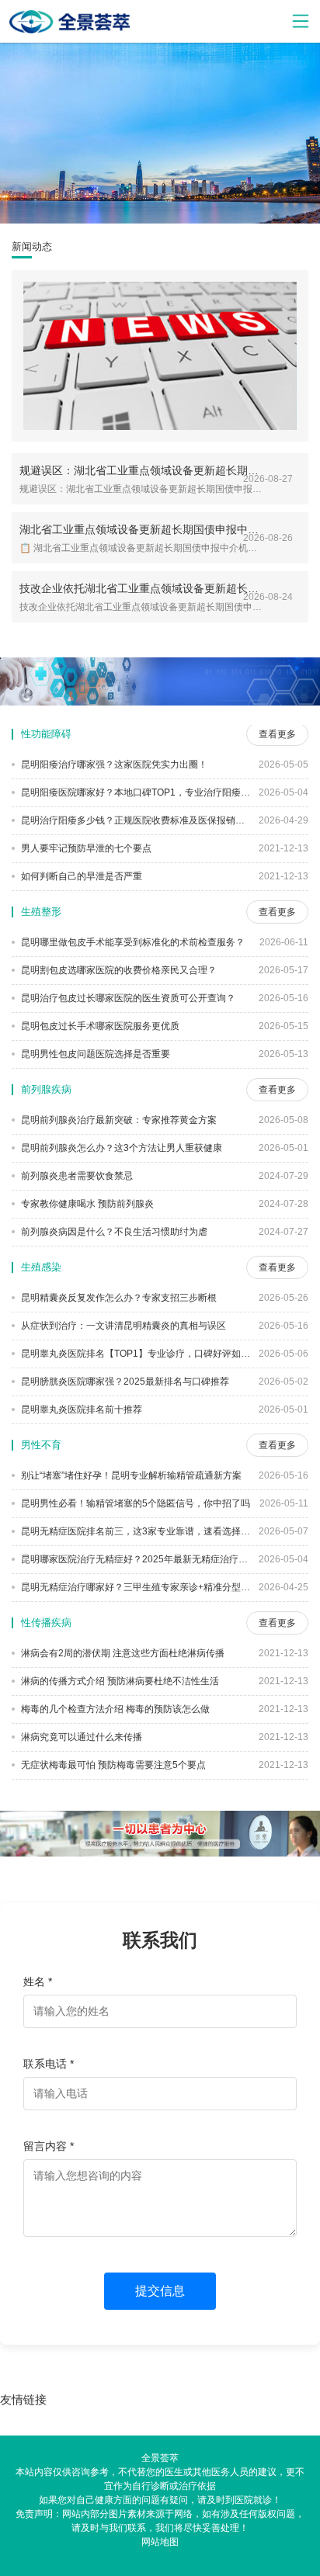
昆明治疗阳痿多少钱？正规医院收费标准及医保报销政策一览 (134, 820)
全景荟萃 (160, 2458)
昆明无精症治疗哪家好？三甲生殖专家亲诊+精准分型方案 (134, 1587)
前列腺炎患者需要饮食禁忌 (76, 1176)
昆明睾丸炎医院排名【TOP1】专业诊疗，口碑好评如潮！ (134, 1354)
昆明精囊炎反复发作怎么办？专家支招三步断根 (118, 1298)
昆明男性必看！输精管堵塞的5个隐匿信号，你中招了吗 (134, 1503)
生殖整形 (41, 912)
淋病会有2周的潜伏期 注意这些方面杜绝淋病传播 (122, 1653)
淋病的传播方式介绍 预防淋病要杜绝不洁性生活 (119, 1681)
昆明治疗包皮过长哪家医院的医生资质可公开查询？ (127, 998)
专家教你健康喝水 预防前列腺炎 (86, 1204)
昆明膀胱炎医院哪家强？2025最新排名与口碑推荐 (124, 1382)
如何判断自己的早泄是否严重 (80, 876)
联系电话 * (49, 2064)
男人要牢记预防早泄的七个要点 (85, 848)
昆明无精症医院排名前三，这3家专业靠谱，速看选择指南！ (134, 1531)
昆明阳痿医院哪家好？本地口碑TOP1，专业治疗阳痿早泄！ (134, 792)
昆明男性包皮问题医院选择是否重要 (94, 1054)
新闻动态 (32, 246)
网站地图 (160, 2542)
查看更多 (277, 734)
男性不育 (41, 1445)
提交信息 (160, 2291)
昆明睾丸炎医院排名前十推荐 (80, 1409)
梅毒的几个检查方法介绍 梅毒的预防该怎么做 (114, 1709)
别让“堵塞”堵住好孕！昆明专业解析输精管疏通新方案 (130, 1475)
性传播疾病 (46, 1623)
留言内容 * (49, 2146)
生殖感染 (41, 1267)
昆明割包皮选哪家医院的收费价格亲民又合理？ (118, 970)
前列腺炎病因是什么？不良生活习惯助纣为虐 (113, 1232)
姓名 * (38, 1981)
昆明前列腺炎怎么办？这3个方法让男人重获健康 (120, 1148)
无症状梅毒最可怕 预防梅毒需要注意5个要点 (112, 1765)
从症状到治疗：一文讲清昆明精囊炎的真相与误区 (122, 1326)
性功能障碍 (46, 734)
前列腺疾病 (46, 1089)
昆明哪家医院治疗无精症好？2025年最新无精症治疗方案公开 (134, 1559)
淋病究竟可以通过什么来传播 (80, 1737)
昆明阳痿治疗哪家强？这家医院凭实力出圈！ (113, 764)
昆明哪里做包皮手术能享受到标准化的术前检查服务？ (132, 942)
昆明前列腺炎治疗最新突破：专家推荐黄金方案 (118, 1120)
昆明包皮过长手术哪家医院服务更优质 (99, 1026)
